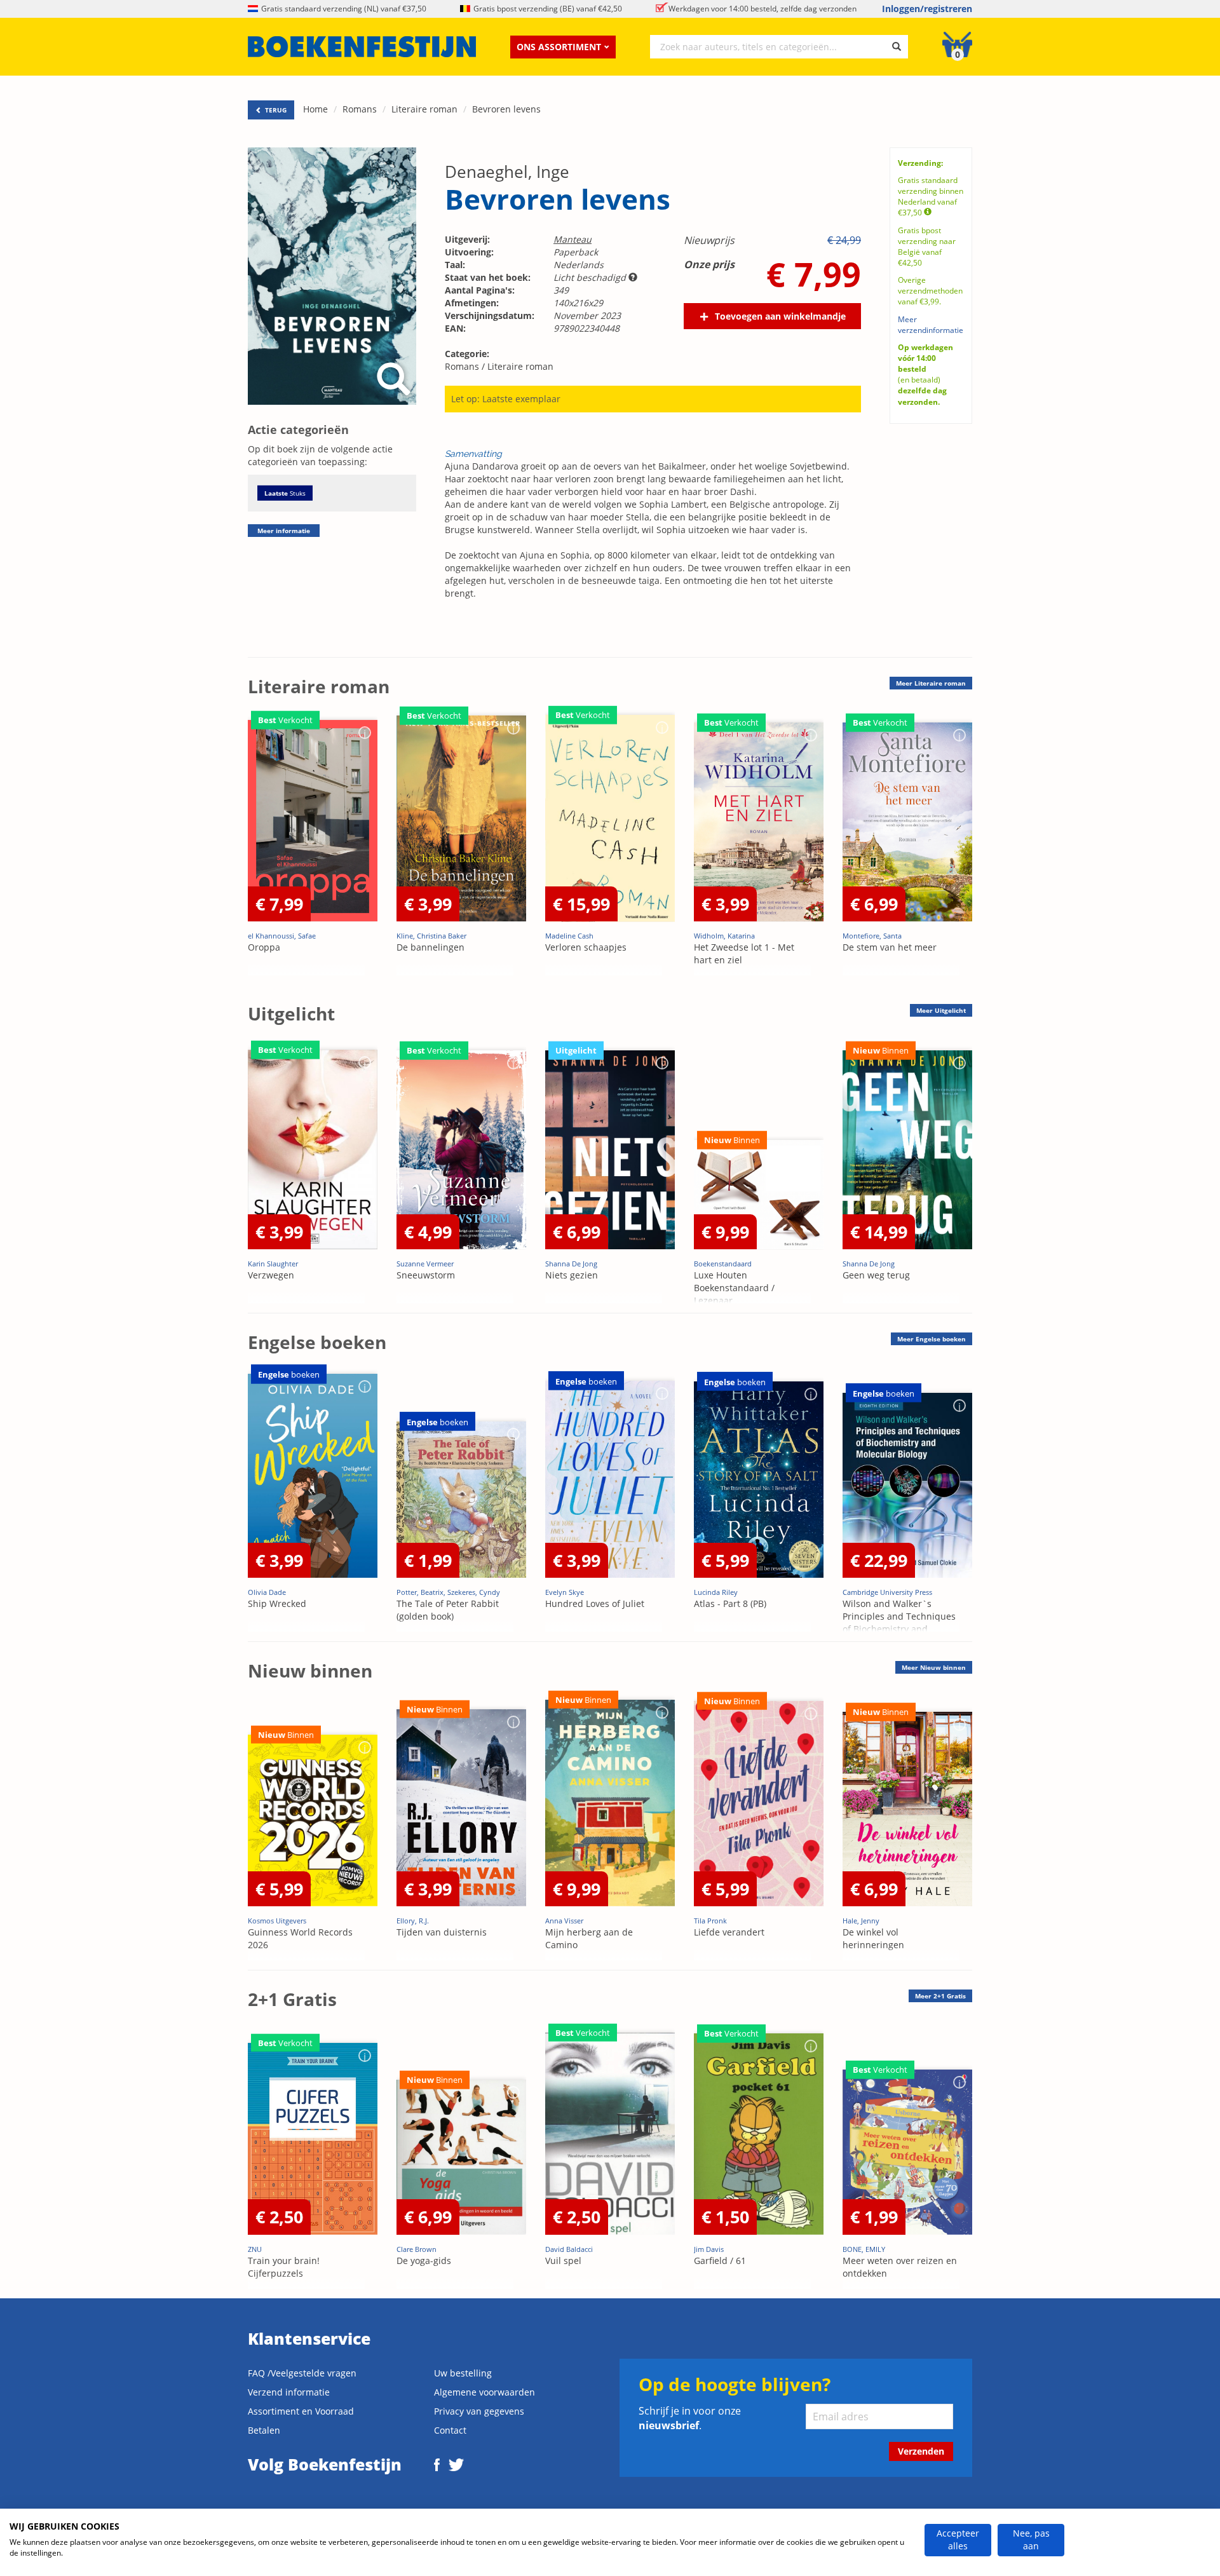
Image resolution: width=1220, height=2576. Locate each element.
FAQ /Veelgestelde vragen (302, 2373)
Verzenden (921, 2451)
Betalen (264, 2430)
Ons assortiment (559, 47)
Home (315, 109)
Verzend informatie (289, 2392)
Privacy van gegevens (479, 2411)
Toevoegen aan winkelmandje (780, 316)
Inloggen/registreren (927, 9)
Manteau (573, 239)
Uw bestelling (463, 2373)
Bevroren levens (506, 109)
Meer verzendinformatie (931, 325)
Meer (931, 683)
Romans (360, 109)
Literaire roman (424, 109)
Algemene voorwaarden (485, 2392)
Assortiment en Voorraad (301, 2411)
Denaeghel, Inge (507, 172)
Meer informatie (284, 531)
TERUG (275, 110)
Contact (450, 2430)
